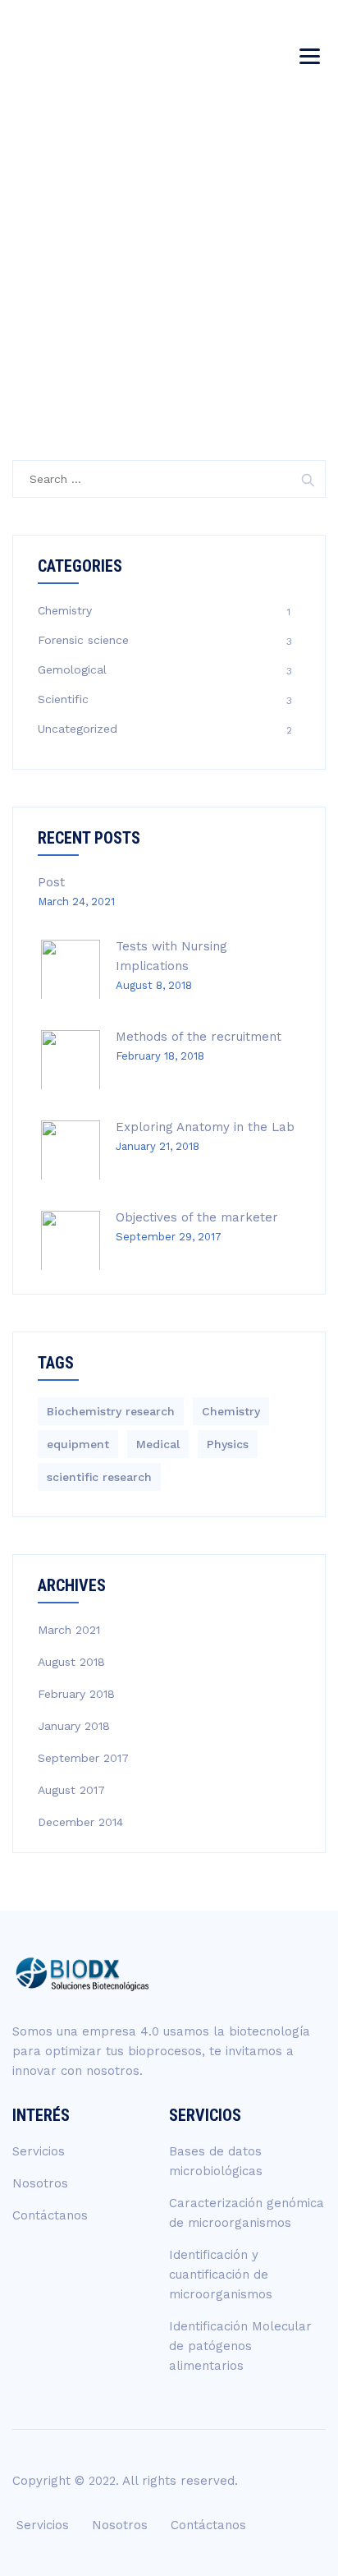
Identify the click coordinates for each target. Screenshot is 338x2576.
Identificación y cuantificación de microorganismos (221, 2275)
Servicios (39, 2151)
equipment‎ (78, 1444)
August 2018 (71, 1662)
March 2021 (69, 1630)
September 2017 (83, 1758)
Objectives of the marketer (197, 1217)
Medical (158, 1444)
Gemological (72, 669)
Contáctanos (50, 2215)
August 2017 (71, 1790)
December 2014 (80, 1822)
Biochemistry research (111, 1411)
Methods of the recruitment (199, 1037)
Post (51, 882)
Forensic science (83, 640)
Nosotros (40, 2183)
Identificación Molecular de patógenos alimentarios (240, 2346)
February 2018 (76, 1694)
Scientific (63, 699)
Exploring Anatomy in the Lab (205, 1127)
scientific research (99, 1477)
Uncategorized (78, 729)
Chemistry (65, 610)
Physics (228, 1444)
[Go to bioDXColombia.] (136, 285)
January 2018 (74, 1726)
